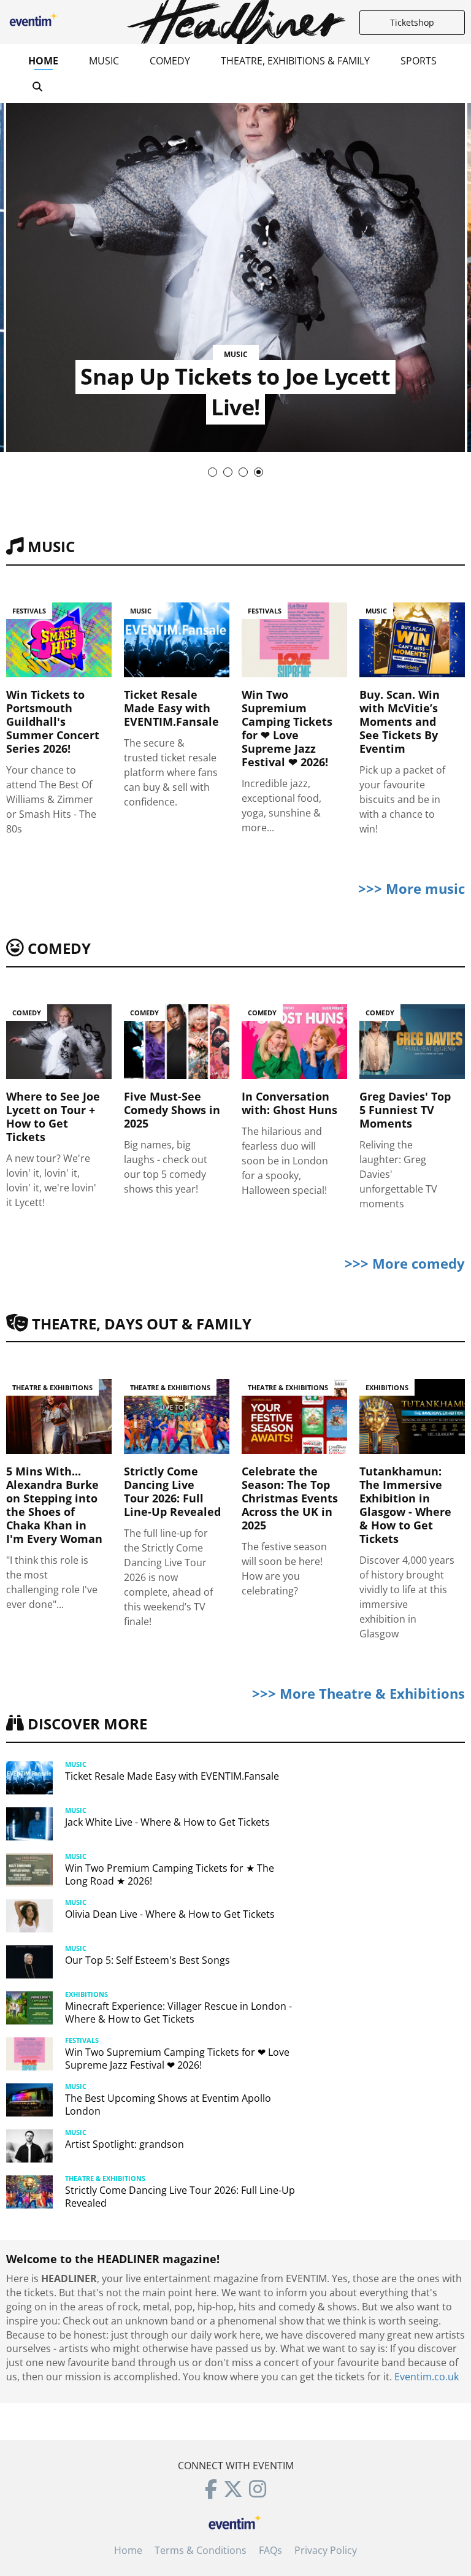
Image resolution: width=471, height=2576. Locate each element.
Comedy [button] (170, 61)
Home (43, 61)
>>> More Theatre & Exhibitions (358, 1693)
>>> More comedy (405, 1263)
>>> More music (412, 888)
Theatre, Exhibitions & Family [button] (295, 61)
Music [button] (104, 61)
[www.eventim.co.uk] (235, 2520)
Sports (419, 61)
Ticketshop (412, 22)
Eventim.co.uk (427, 2377)
